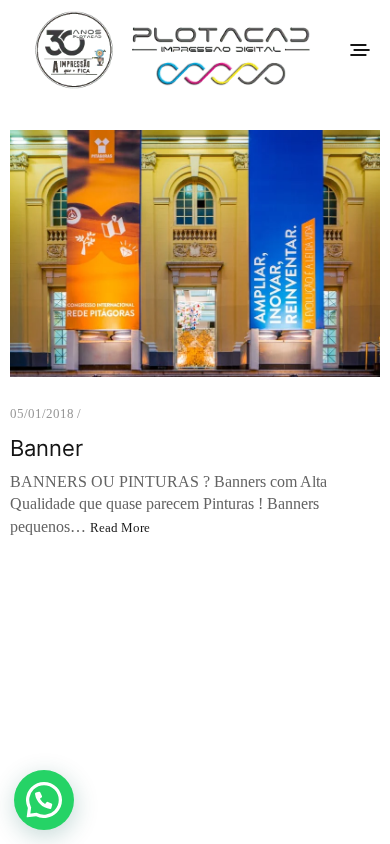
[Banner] (195, 253)
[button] (44, 800)
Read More (120, 527)
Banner (46, 448)
